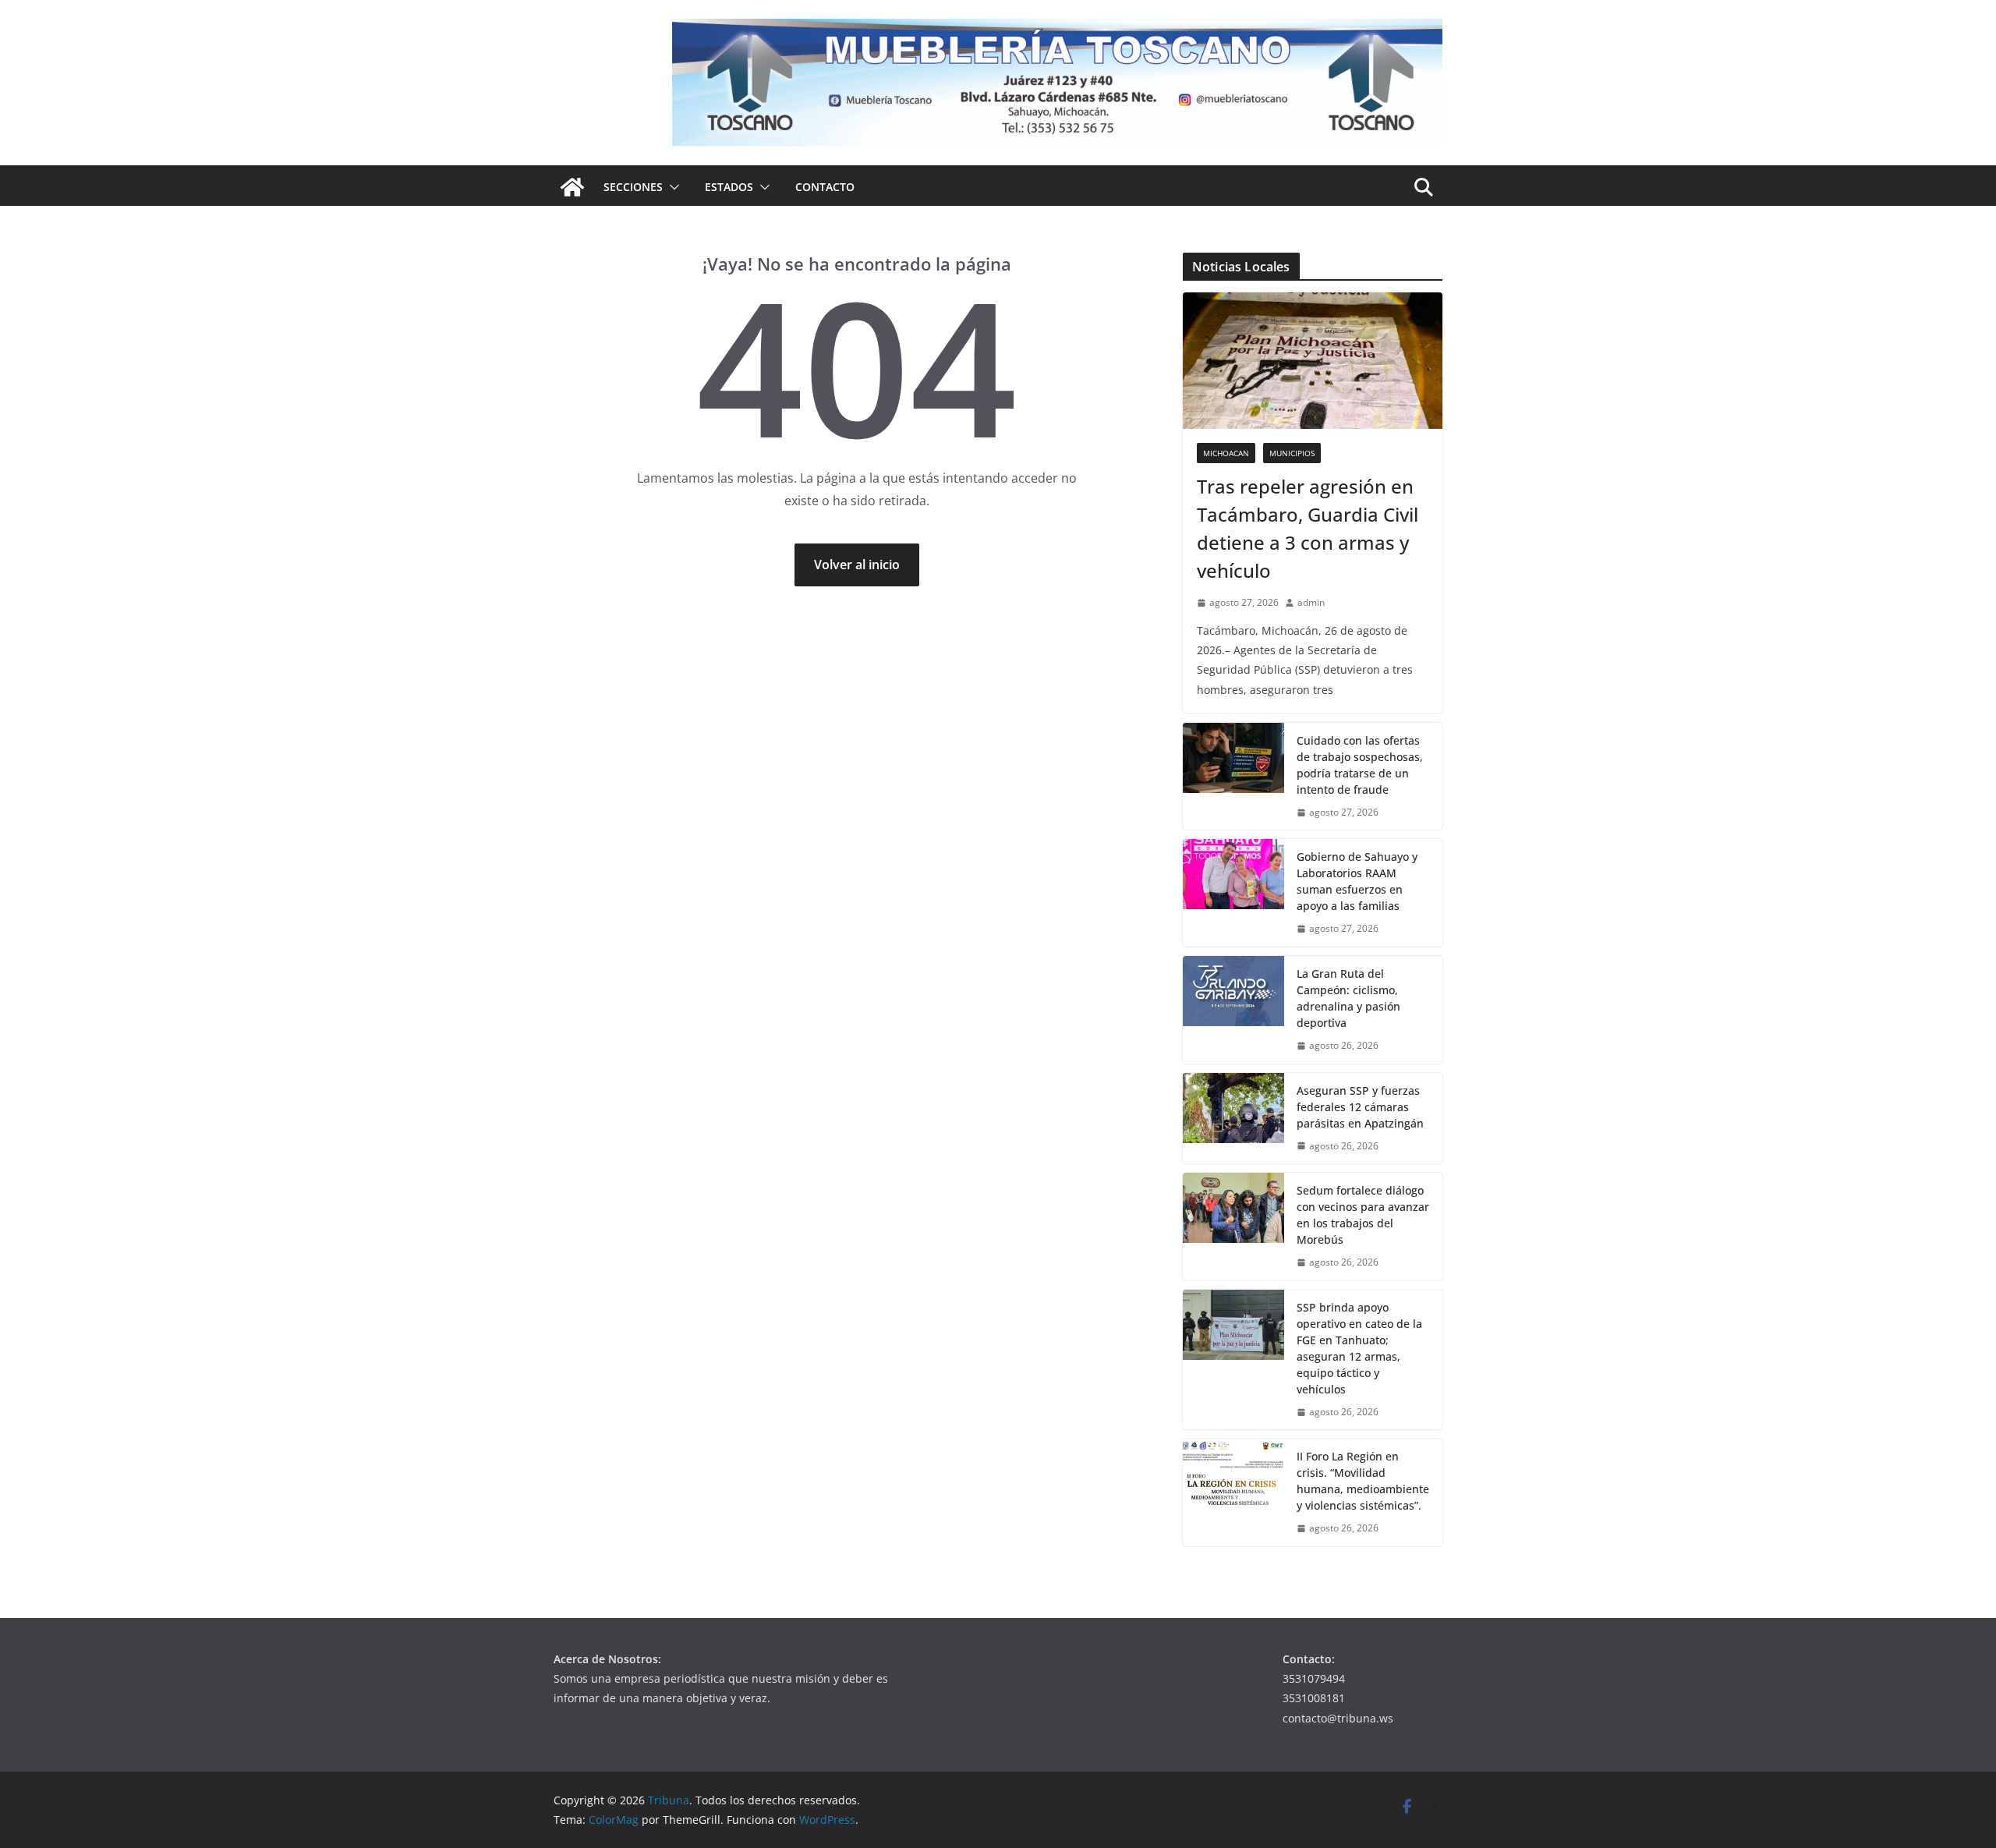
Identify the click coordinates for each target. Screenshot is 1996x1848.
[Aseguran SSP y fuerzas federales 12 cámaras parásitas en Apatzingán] (1233, 1119)
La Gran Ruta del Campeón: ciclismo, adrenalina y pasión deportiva (1348, 998)
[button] (671, 187)
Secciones (633, 187)
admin (1311, 602)
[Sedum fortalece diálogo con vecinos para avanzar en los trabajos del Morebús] (1233, 1227)
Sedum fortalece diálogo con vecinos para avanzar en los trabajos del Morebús (1363, 1215)
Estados (729, 187)
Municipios (1292, 453)
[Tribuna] (572, 187)
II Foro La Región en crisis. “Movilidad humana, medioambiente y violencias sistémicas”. (1363, 1481)
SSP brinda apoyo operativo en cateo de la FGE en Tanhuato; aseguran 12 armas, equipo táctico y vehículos (1359, 1348)
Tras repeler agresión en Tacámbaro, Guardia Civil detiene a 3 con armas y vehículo (1308, 528)
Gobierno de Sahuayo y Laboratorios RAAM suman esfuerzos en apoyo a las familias (1357, 881)
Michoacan (1226, 453)
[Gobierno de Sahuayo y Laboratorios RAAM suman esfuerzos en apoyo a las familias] (1233, 893)
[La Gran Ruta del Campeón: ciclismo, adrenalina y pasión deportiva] (1233, 1010)
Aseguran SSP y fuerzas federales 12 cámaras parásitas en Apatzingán (1360, 1107)
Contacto (825, 187)
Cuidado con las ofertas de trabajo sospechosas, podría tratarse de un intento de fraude (1360, 765)
